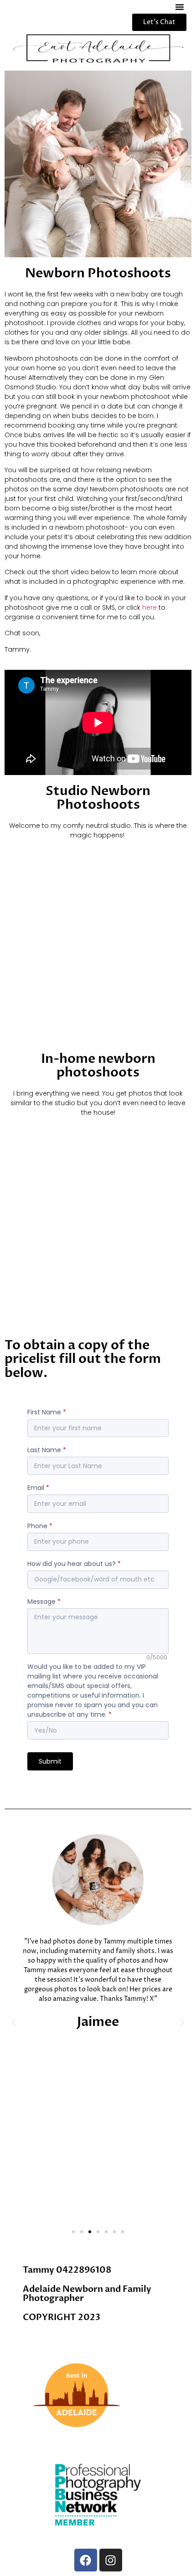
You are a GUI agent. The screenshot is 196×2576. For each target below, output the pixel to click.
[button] (180, 7)
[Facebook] (86, 2560)
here (150, 607)
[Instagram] (111, 2560)
